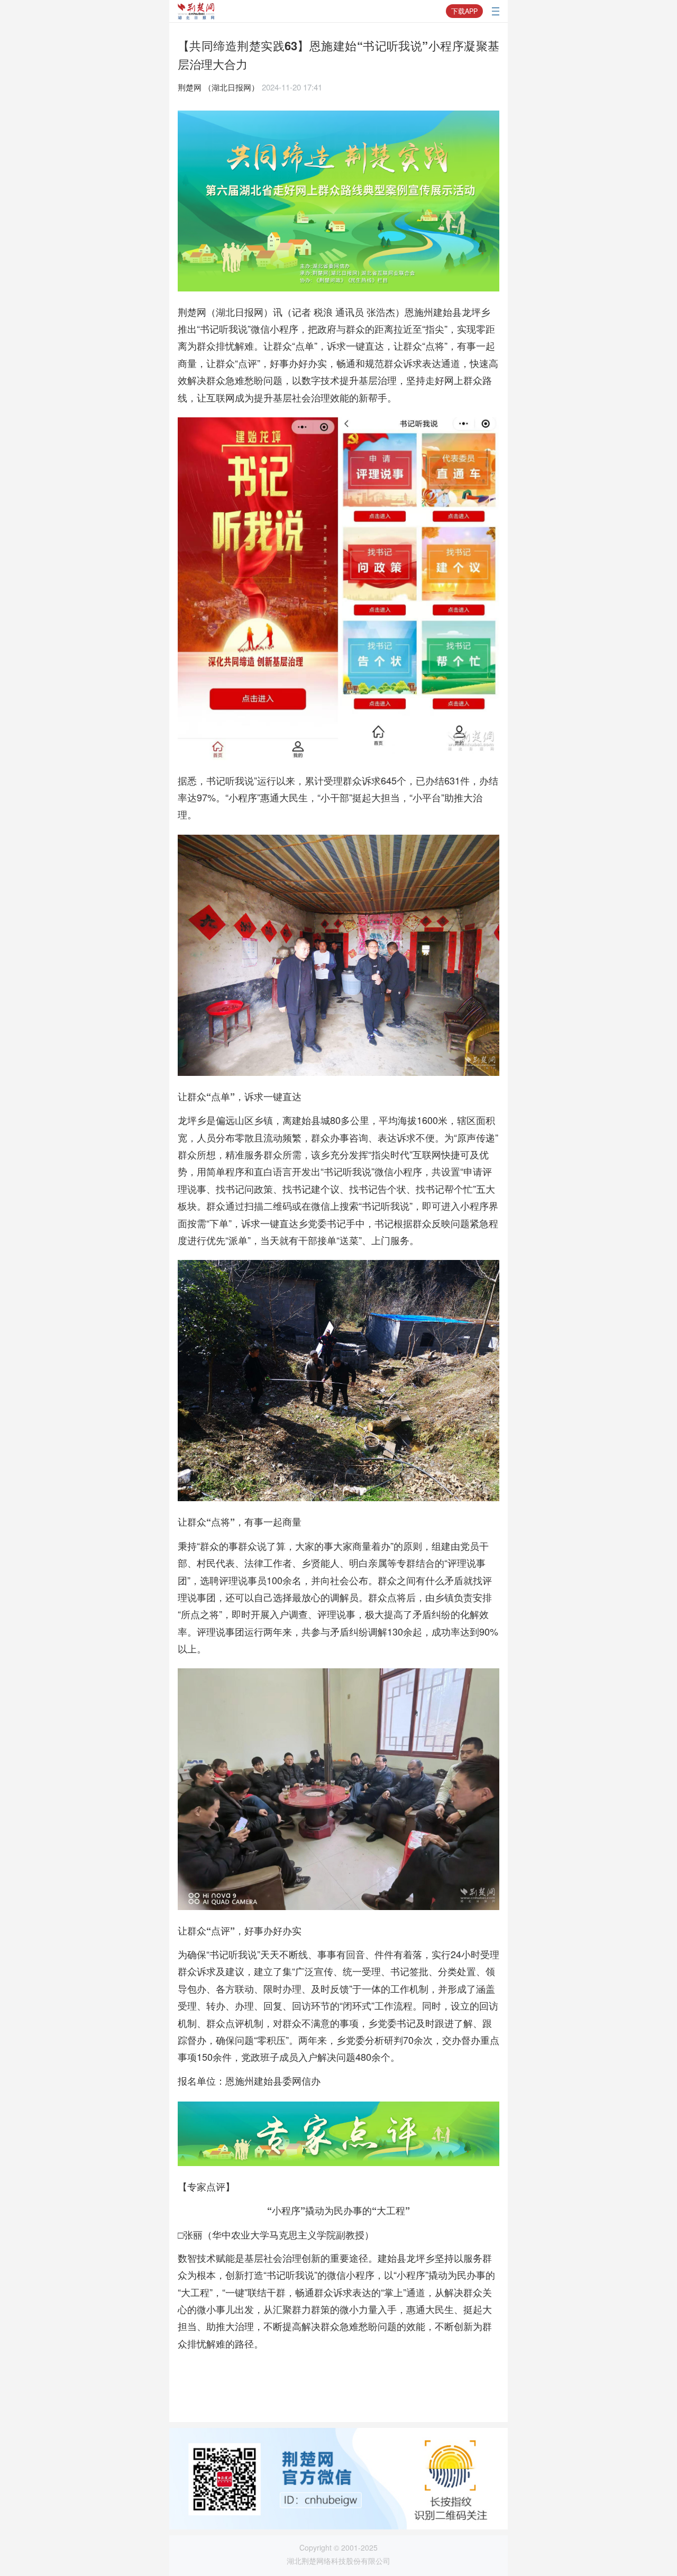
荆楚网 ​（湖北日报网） (218, 87)
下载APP (464, 11)
